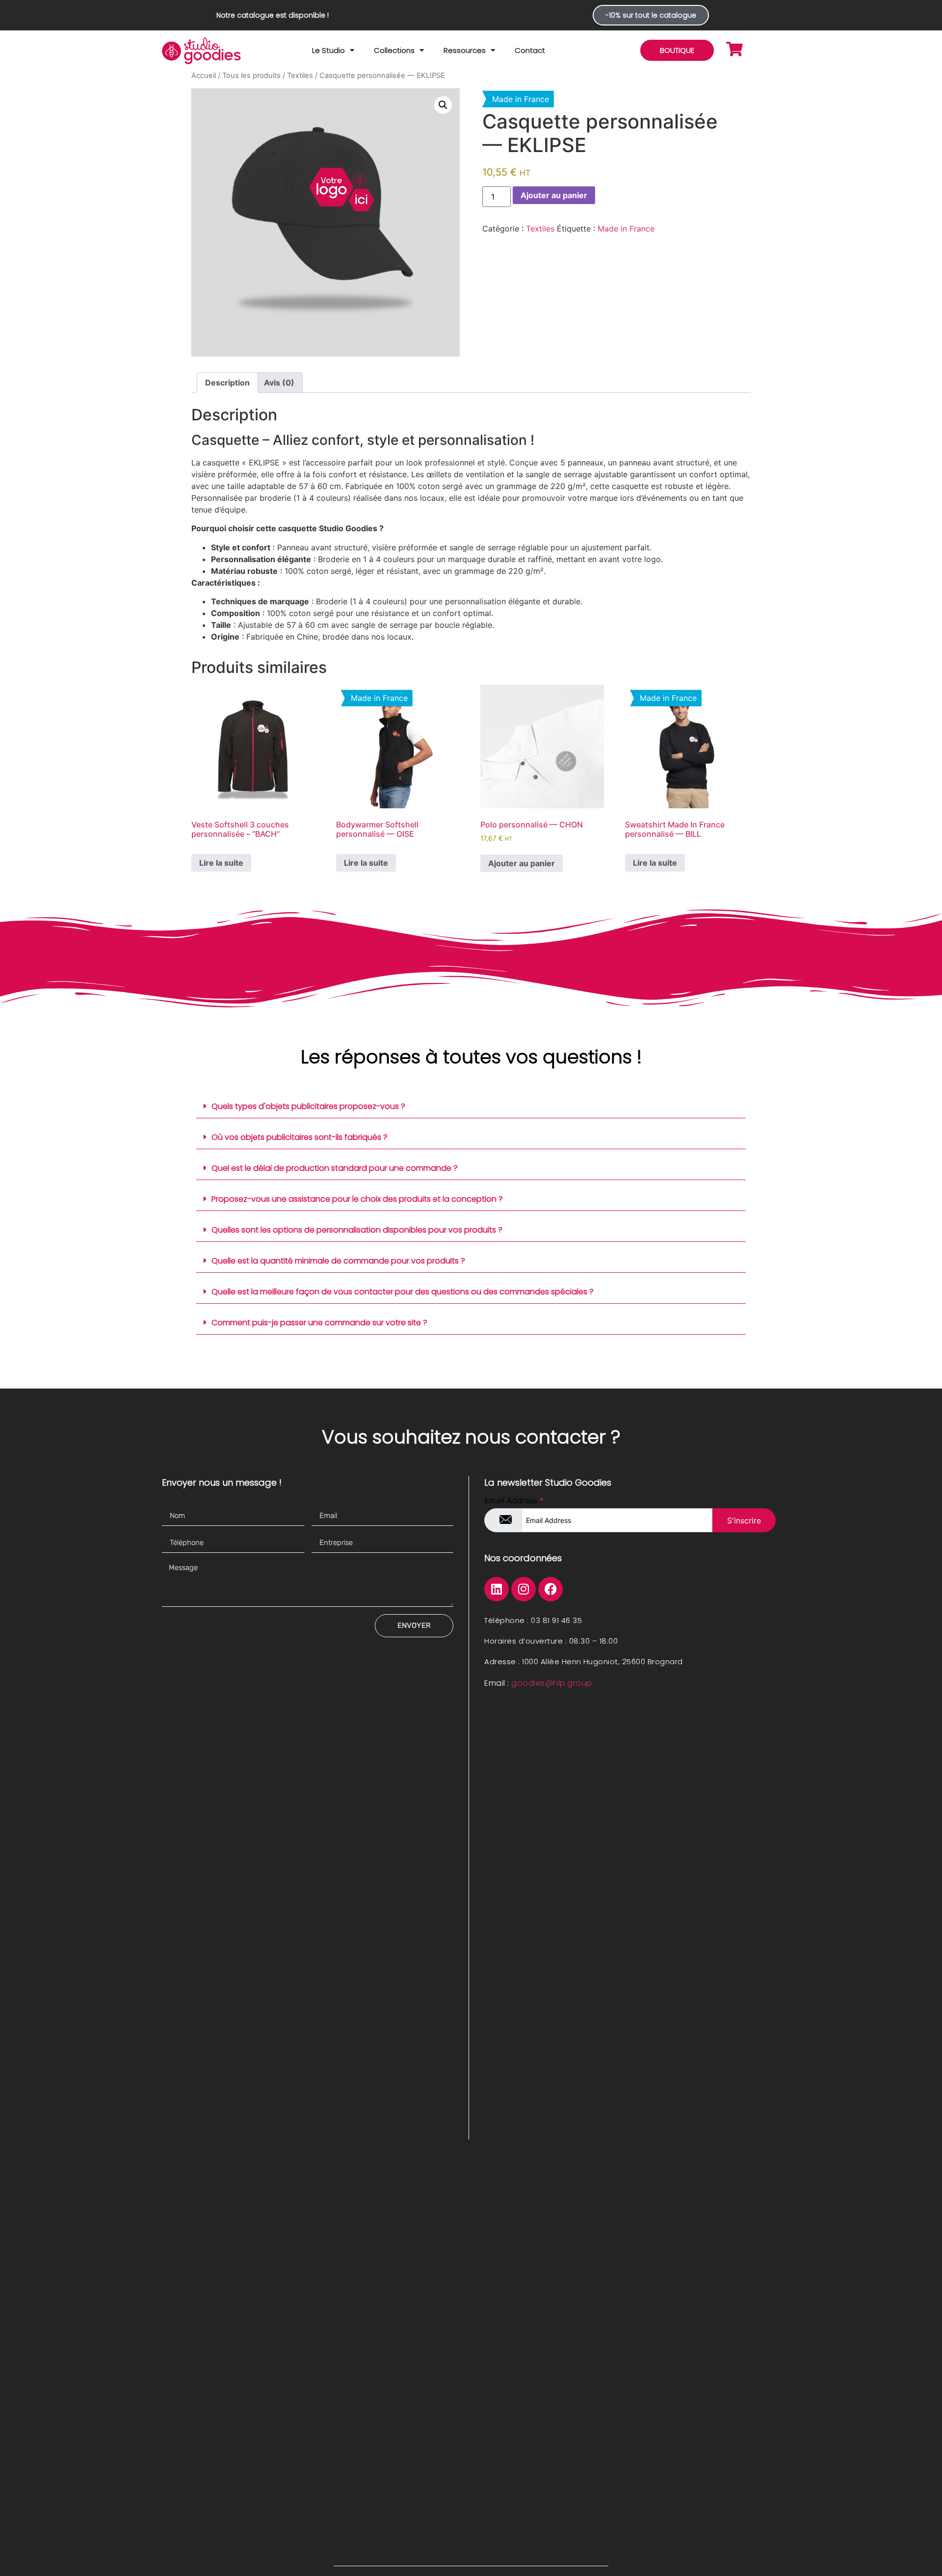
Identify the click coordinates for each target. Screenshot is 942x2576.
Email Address (514, 1500)
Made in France (626, 229)
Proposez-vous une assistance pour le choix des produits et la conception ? (357, 1199)
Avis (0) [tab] (279, 383)
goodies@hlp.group (552, 1683)
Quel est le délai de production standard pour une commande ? (335, 1168)
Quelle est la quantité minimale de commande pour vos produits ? (338, 1261)
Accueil (204, 76)
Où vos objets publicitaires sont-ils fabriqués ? (300, 1137)
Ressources (465, 50)
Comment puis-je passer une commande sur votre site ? (319, 1323)
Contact (530, 50)
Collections (394, 50)
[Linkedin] (497, 1589)
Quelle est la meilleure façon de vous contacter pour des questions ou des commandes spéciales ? (403, 1292)
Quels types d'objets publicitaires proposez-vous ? (308, 1106)
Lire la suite (221, 863)
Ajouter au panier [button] (522, 863)
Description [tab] (227, 383)
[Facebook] (550, 1589)
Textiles (300, 76)
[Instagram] (523, 1589)
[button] (443, 105)
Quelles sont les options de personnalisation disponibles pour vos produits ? (357, 1230)
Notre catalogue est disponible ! (273, 15)
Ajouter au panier (554, 195)
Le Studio (328, 50)
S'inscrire (744, 1520)
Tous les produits (251, 76)
